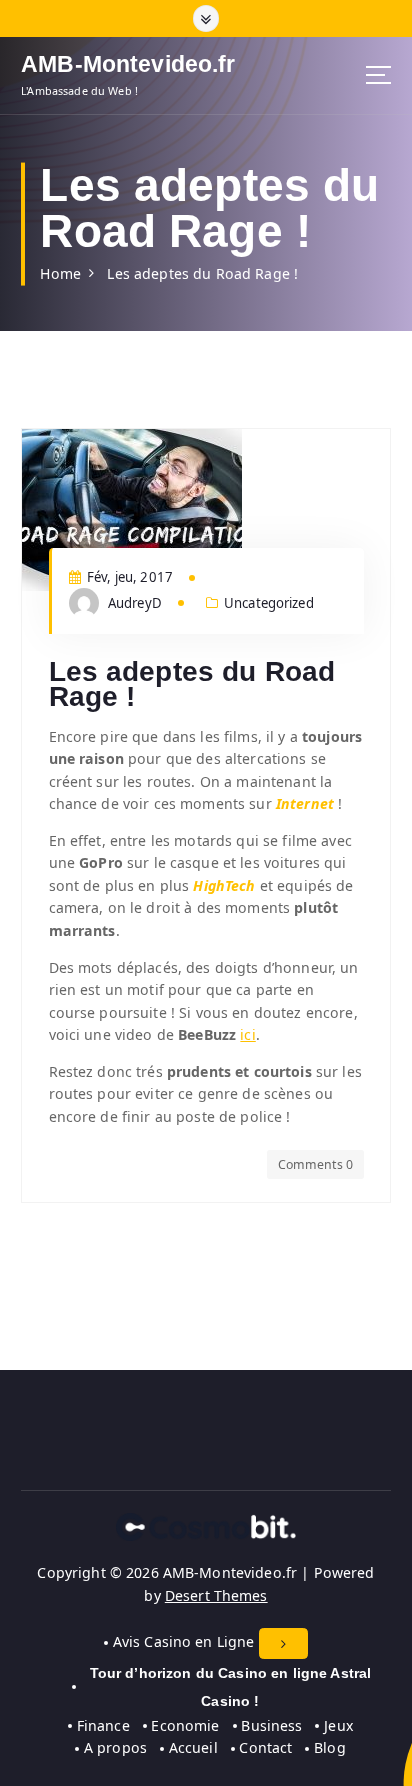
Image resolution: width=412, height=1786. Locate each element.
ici (247, 1034)
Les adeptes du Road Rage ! (202, 273)
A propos (115, 1747)
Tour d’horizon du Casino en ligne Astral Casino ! (231, 1687)
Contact (265, 1747)
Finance (103, 1725)
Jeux (338, 1725)
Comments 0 (315, 1164)
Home (60, 273)
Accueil (193, 1747)
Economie (185, 1725)
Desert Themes (216, 1595)
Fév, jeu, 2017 (128, 577)
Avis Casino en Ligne (184, 1641)
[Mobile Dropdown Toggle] (283, 1643)
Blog (329, 1747)
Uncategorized (269, 603)
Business (271, 1725)
